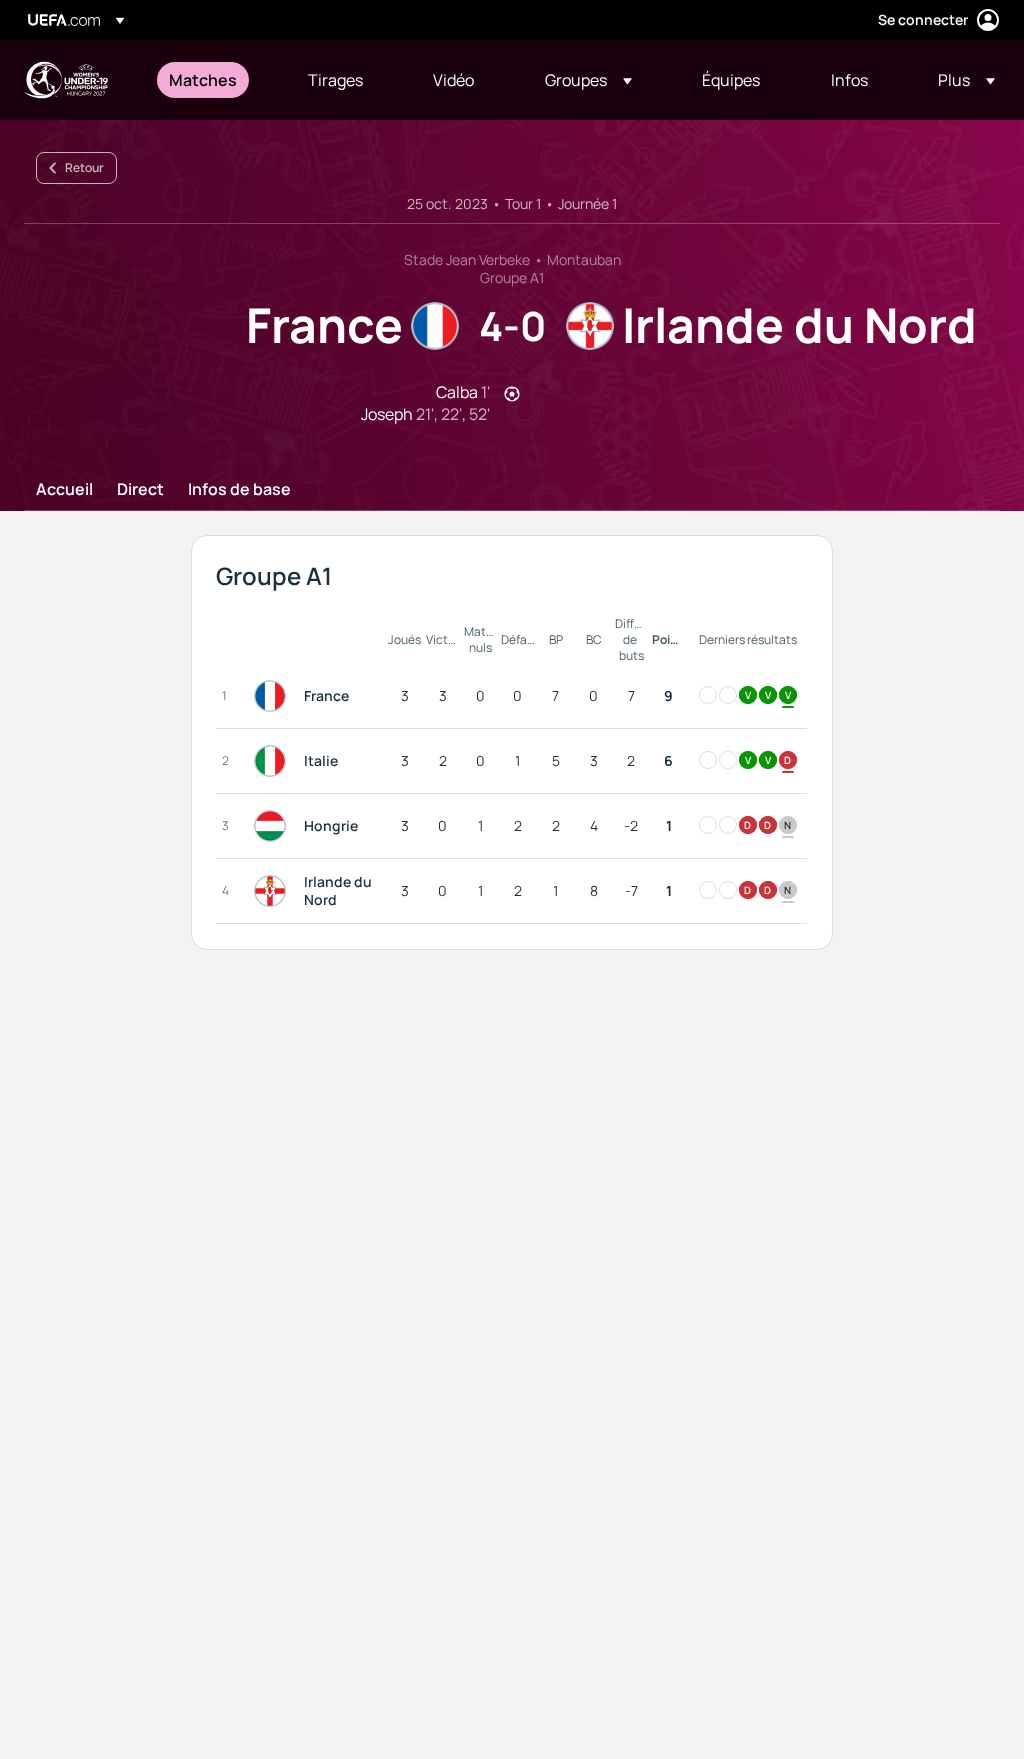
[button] (588, 80)
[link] (203, 80)
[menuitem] (213, 80)
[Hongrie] (274, 826)
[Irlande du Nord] (274, 891)
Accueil (64, 490)
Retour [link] (84, 167)
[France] (274, 696)
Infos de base (239, 490)
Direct (140, 490)
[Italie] (274, 761)
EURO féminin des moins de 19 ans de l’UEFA (66, 80)
